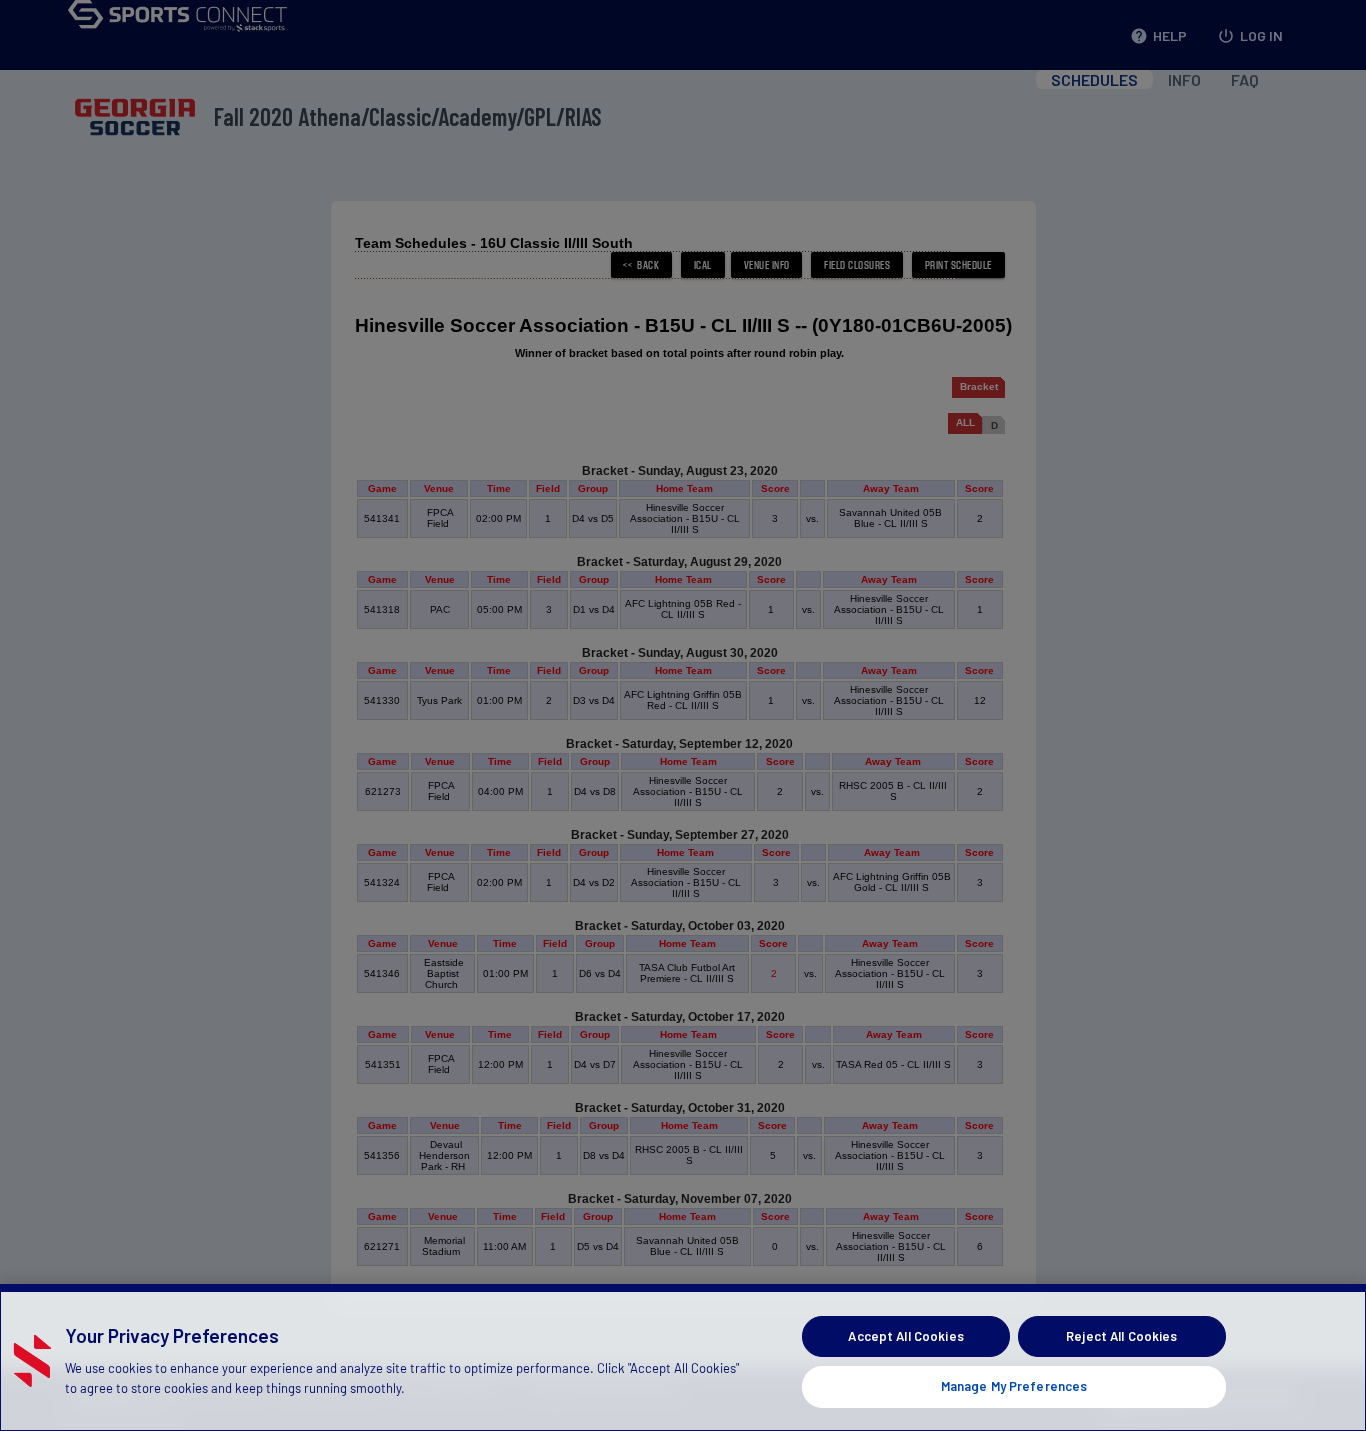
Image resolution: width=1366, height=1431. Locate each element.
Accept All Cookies (905, 1336)
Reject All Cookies (1121, 1336)
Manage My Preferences (1014, 1385)
